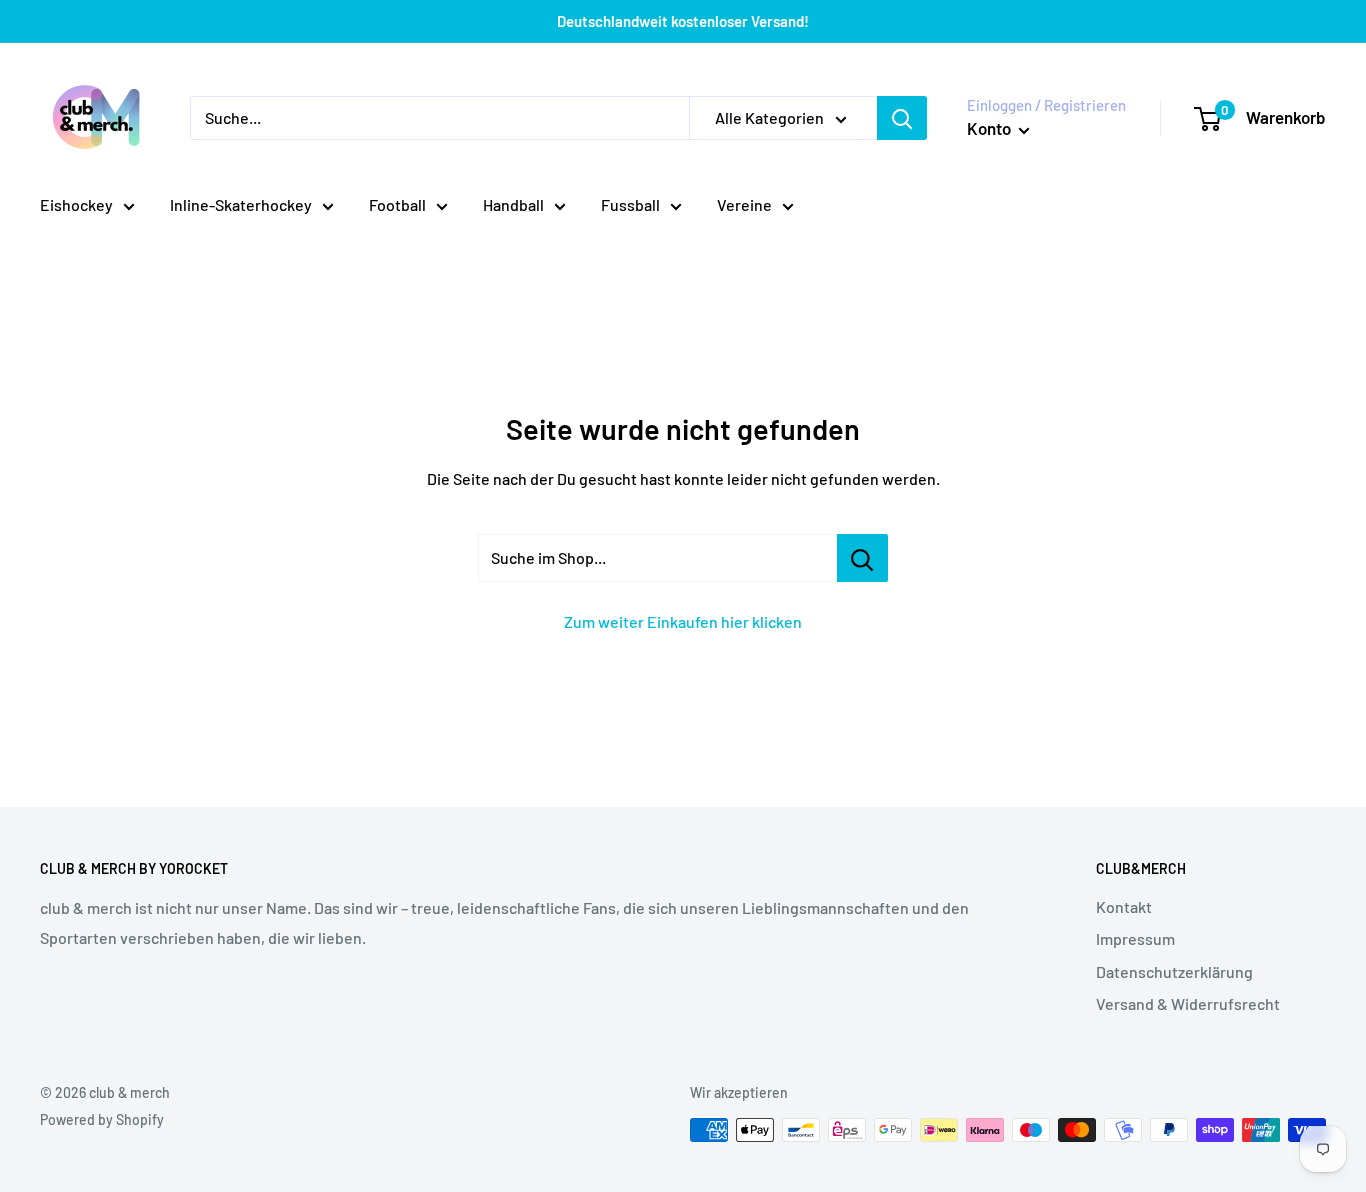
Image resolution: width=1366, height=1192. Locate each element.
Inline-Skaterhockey (241, 204)
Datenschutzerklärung (1174, 971)
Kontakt (1124, 906)
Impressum (1135, 938)
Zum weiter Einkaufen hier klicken (683, 621)
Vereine (744, 204)
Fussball (630, 204)
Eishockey (76, 204)
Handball (513, 204)
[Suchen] (902, 118)
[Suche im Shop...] (862, 558)
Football (397, 204)
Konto (990, 128)
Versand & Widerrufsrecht (1188, 1003)
